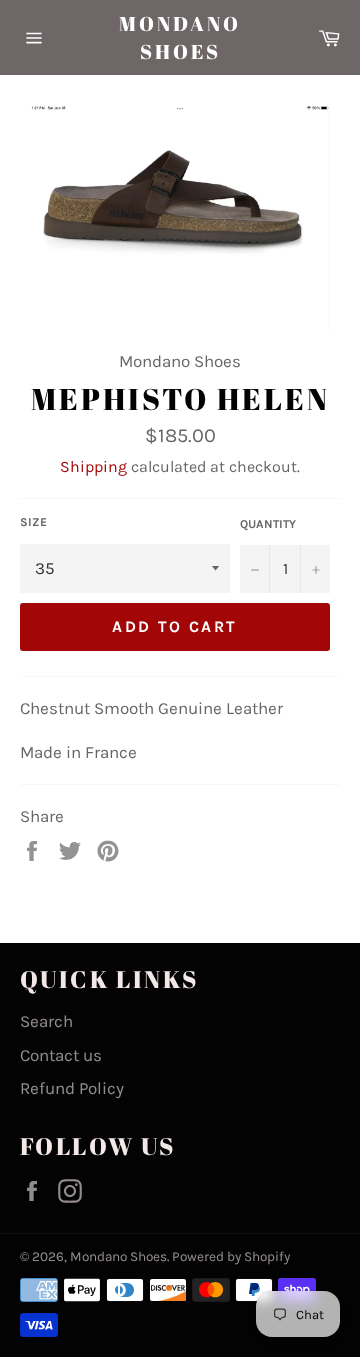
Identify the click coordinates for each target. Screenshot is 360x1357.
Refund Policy (72, 1088)
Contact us (61, 1055)
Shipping (93, 466)
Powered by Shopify (231, 1256)
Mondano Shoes (180, 37)
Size (33, 522)
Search (46, 1021)
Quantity (268, 524)
